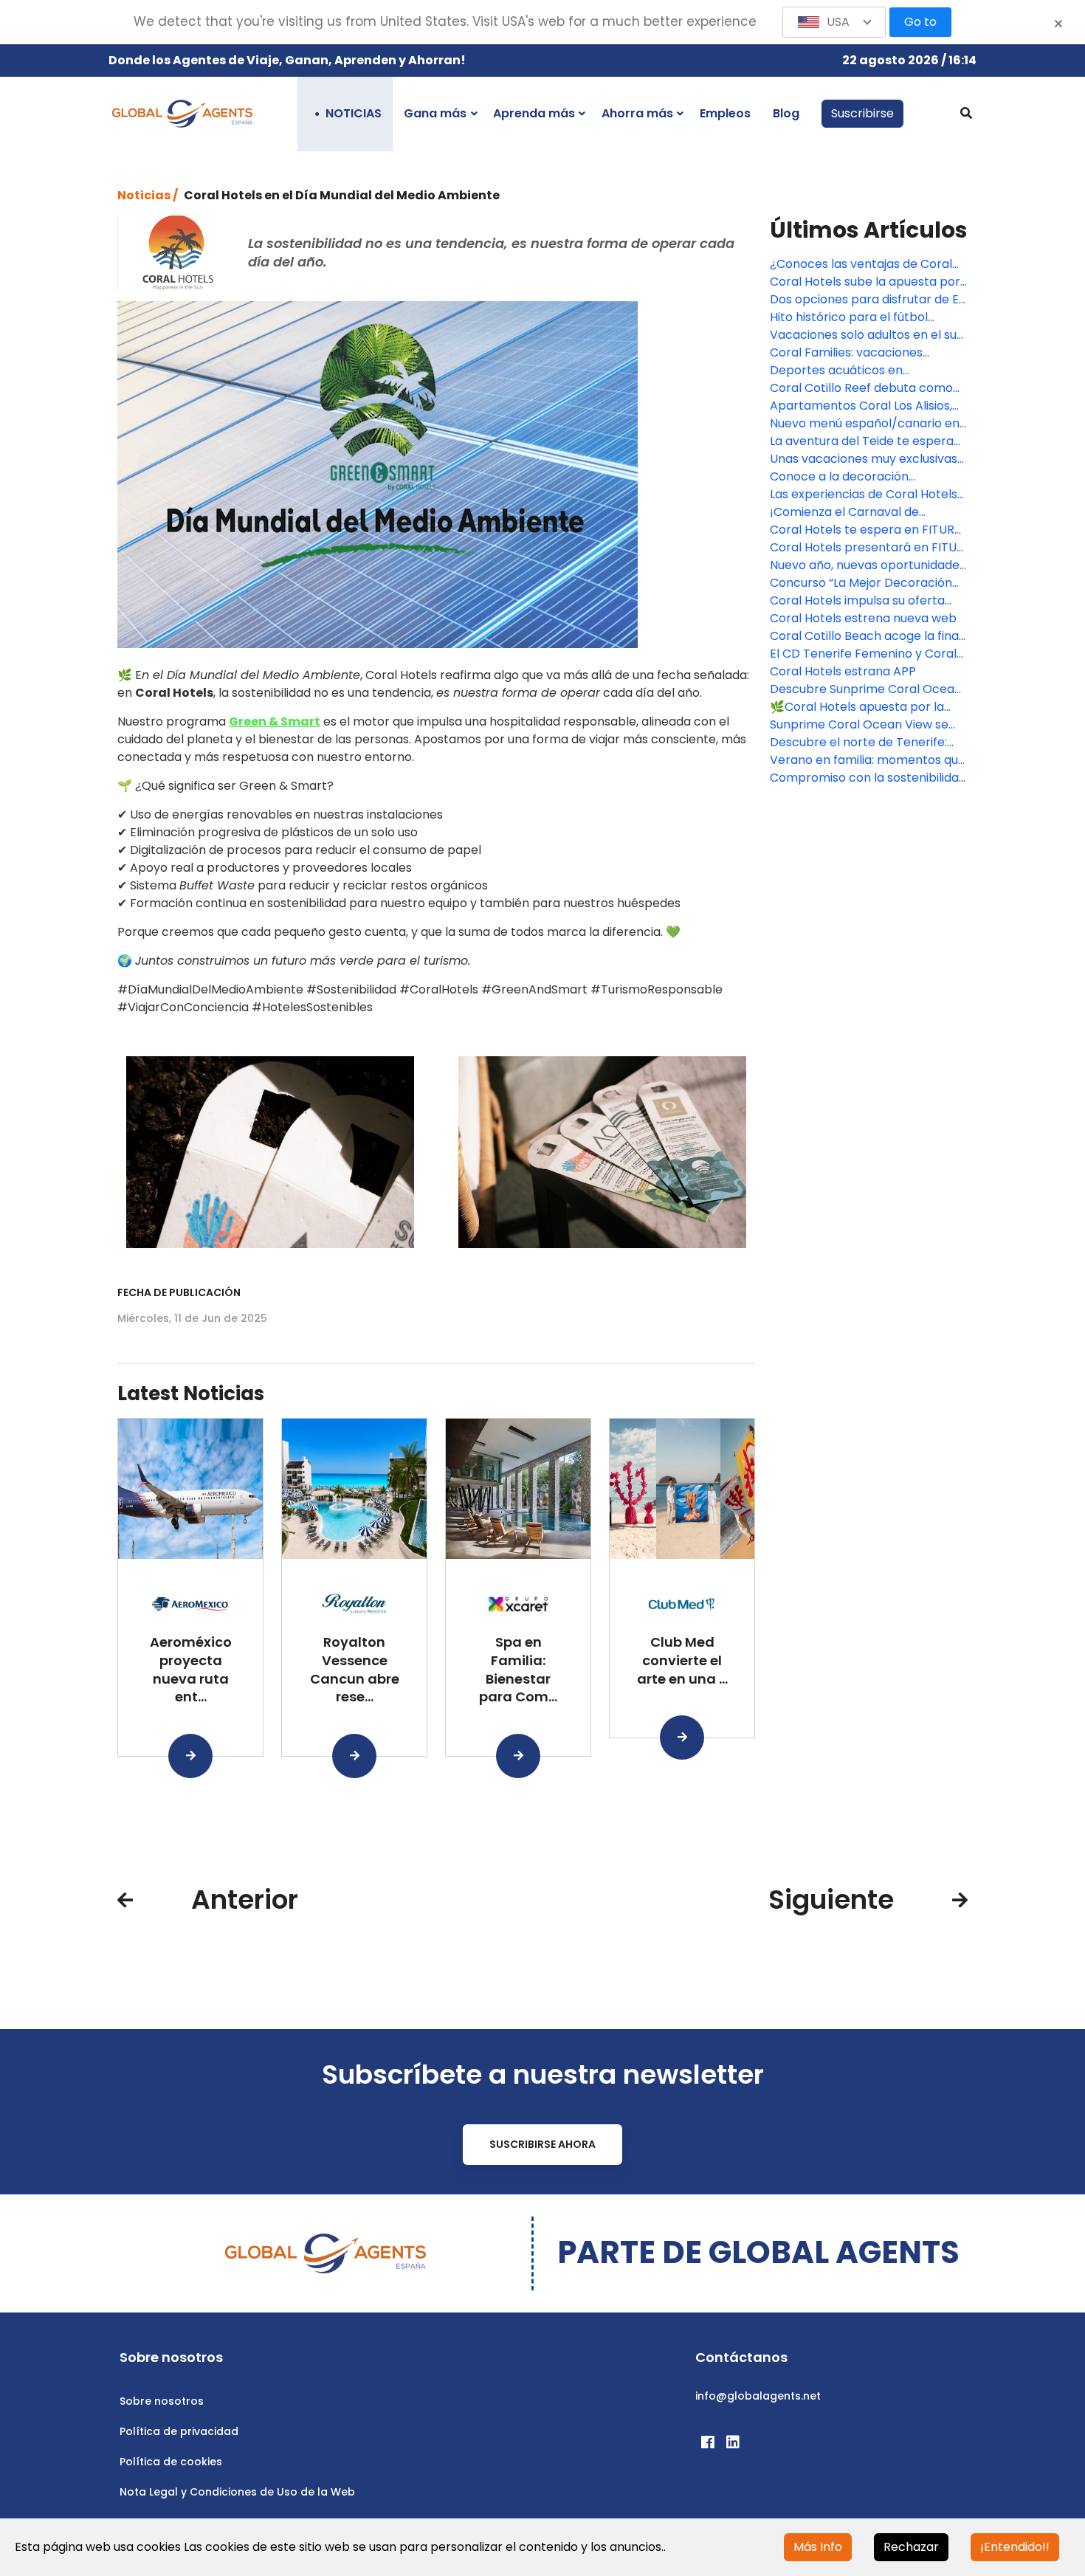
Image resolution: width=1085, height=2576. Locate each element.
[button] (834, 22)
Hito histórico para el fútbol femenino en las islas (849, 317)
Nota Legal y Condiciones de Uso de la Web (237, 2492)
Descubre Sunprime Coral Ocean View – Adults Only (866, 689)
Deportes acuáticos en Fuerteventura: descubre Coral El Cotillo (866, 371)
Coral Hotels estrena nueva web (863, 618)
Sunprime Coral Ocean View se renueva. (859, 725)
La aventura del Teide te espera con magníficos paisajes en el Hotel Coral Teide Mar (862, 441)
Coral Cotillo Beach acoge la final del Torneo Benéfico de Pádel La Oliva (866, 636)
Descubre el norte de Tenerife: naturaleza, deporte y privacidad (865, 743)
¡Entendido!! (1015, 2547)
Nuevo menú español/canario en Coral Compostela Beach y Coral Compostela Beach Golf (865, 424)
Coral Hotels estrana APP (843, 671)
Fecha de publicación (179, 1292)
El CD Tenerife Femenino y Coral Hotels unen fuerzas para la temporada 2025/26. (863, 654)
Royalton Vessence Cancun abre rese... (355, 1669)
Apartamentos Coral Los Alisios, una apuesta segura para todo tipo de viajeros (861, 406)
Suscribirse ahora (542, 2144)
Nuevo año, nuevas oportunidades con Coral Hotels (868, 565)
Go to (920, 22)
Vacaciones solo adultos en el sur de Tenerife (866, 335)
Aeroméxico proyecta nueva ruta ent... (191, 1669)
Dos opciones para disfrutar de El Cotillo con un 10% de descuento (866, 300)
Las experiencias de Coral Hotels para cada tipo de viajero (864, 495)
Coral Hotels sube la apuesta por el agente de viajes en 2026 (865, 282)
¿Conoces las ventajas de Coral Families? (861, 264)
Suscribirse (862, 113)
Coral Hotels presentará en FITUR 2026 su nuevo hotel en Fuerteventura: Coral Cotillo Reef (867, 548)
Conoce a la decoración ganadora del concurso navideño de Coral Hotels (865, 477)
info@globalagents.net (758, 2396)
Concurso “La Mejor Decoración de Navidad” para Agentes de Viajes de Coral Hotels (861, 583)
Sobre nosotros (162, 2401)
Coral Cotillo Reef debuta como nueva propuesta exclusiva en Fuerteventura (861, 388)
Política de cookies (171, 2462)
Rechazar (911, 2547)
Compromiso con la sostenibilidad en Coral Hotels (868, 778)
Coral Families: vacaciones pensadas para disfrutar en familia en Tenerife (849, 353)
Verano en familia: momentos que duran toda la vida (868, 760)
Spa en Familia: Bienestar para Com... (518, 1669)
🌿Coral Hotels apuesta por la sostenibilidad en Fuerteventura (862, 707)
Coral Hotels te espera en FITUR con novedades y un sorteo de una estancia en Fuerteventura (862, 530)
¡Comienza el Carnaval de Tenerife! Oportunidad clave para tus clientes (867, 512)
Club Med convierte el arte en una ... (682, 1660)
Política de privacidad (179, 2431)
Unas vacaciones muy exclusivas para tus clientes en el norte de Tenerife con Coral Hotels (864, 459)
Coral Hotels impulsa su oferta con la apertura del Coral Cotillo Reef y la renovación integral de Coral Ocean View (863, 601)
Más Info (818, 2547)
